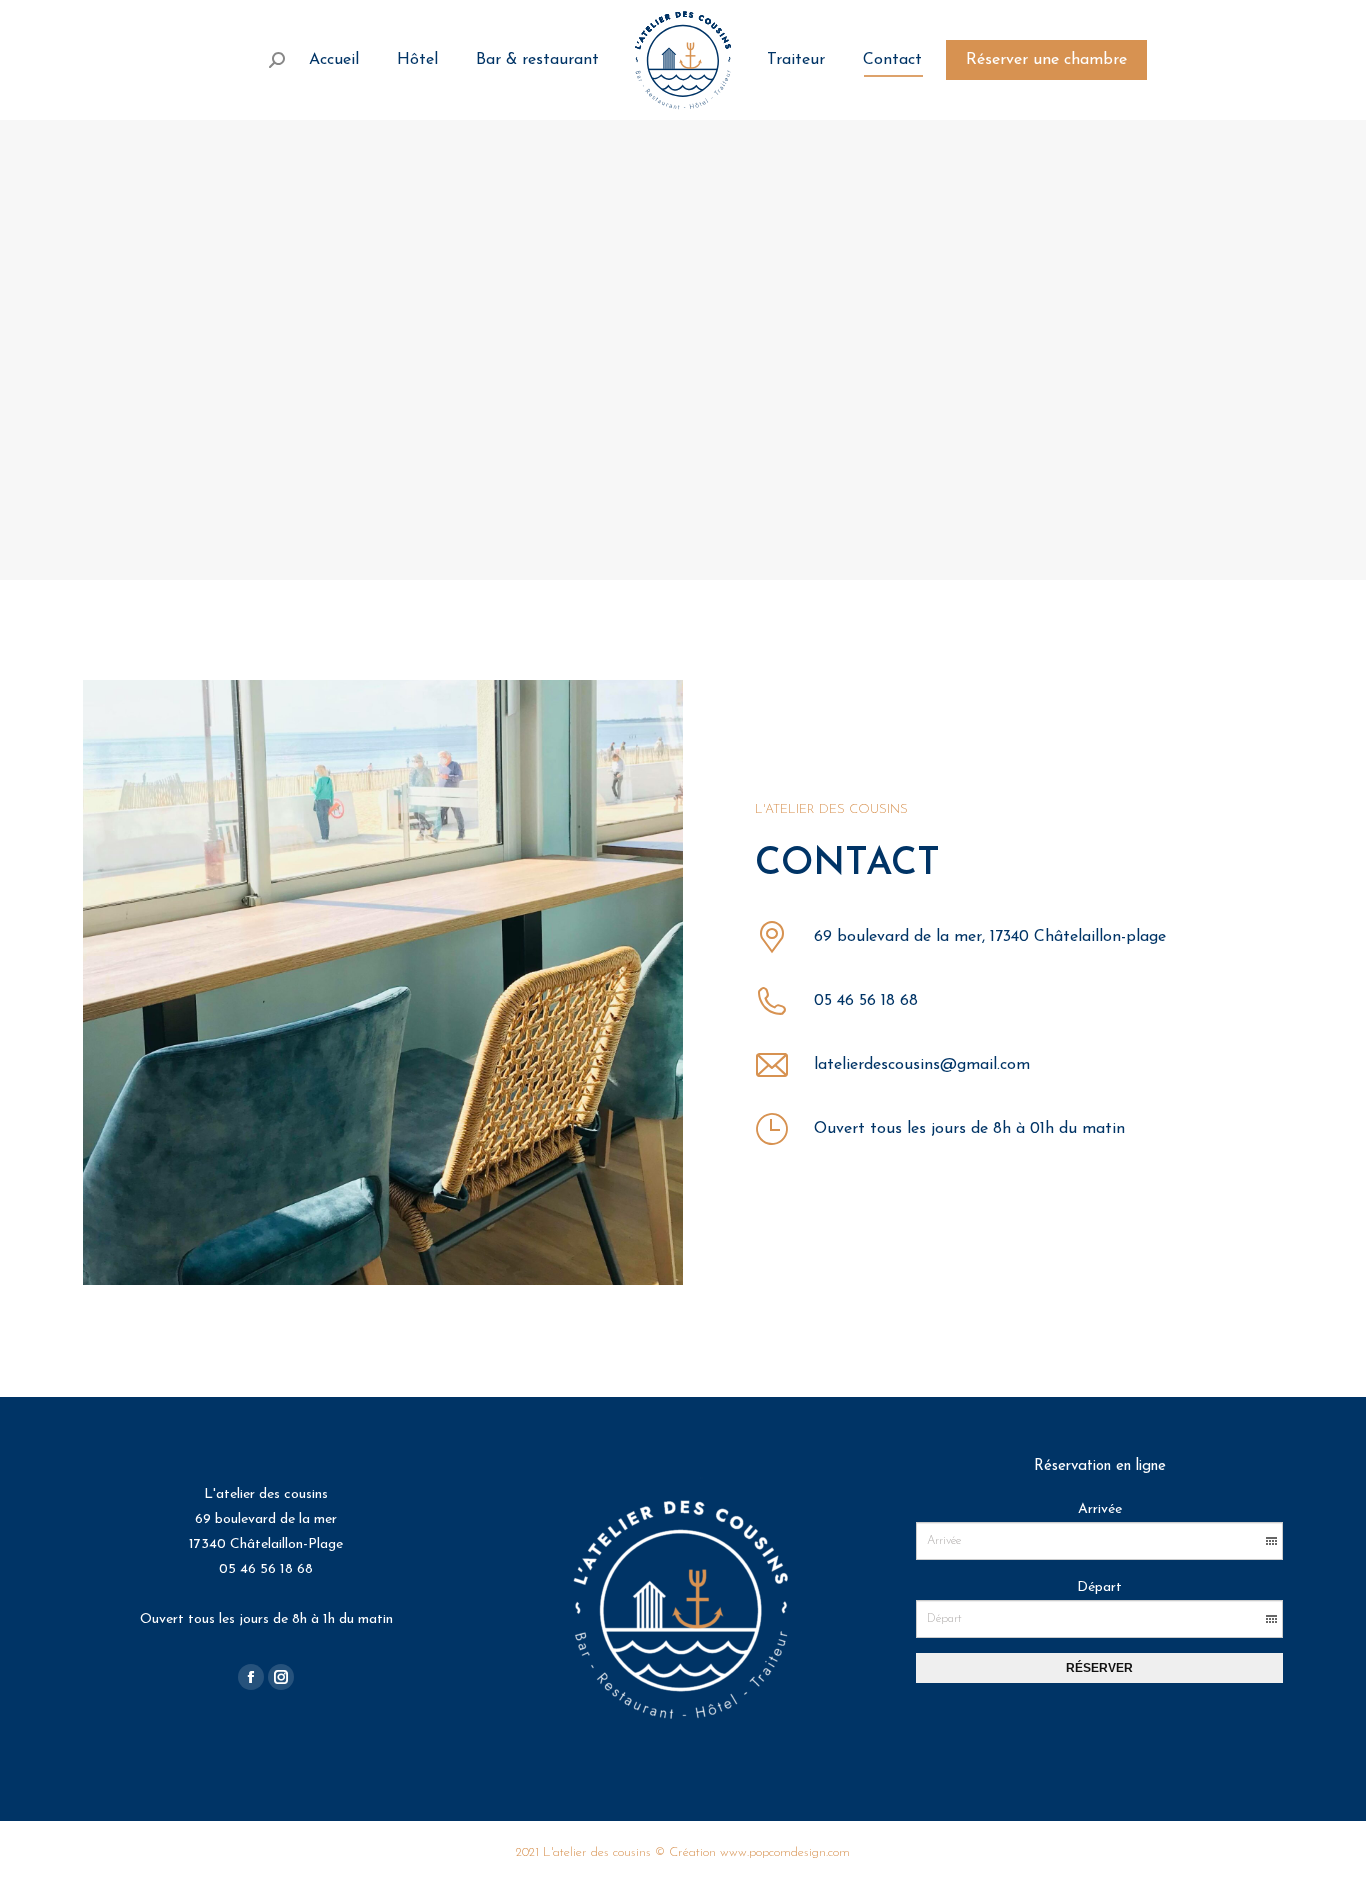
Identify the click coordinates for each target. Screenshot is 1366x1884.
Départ (1099, 1587)
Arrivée (1100, 1509)
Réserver (1099, 1668)
